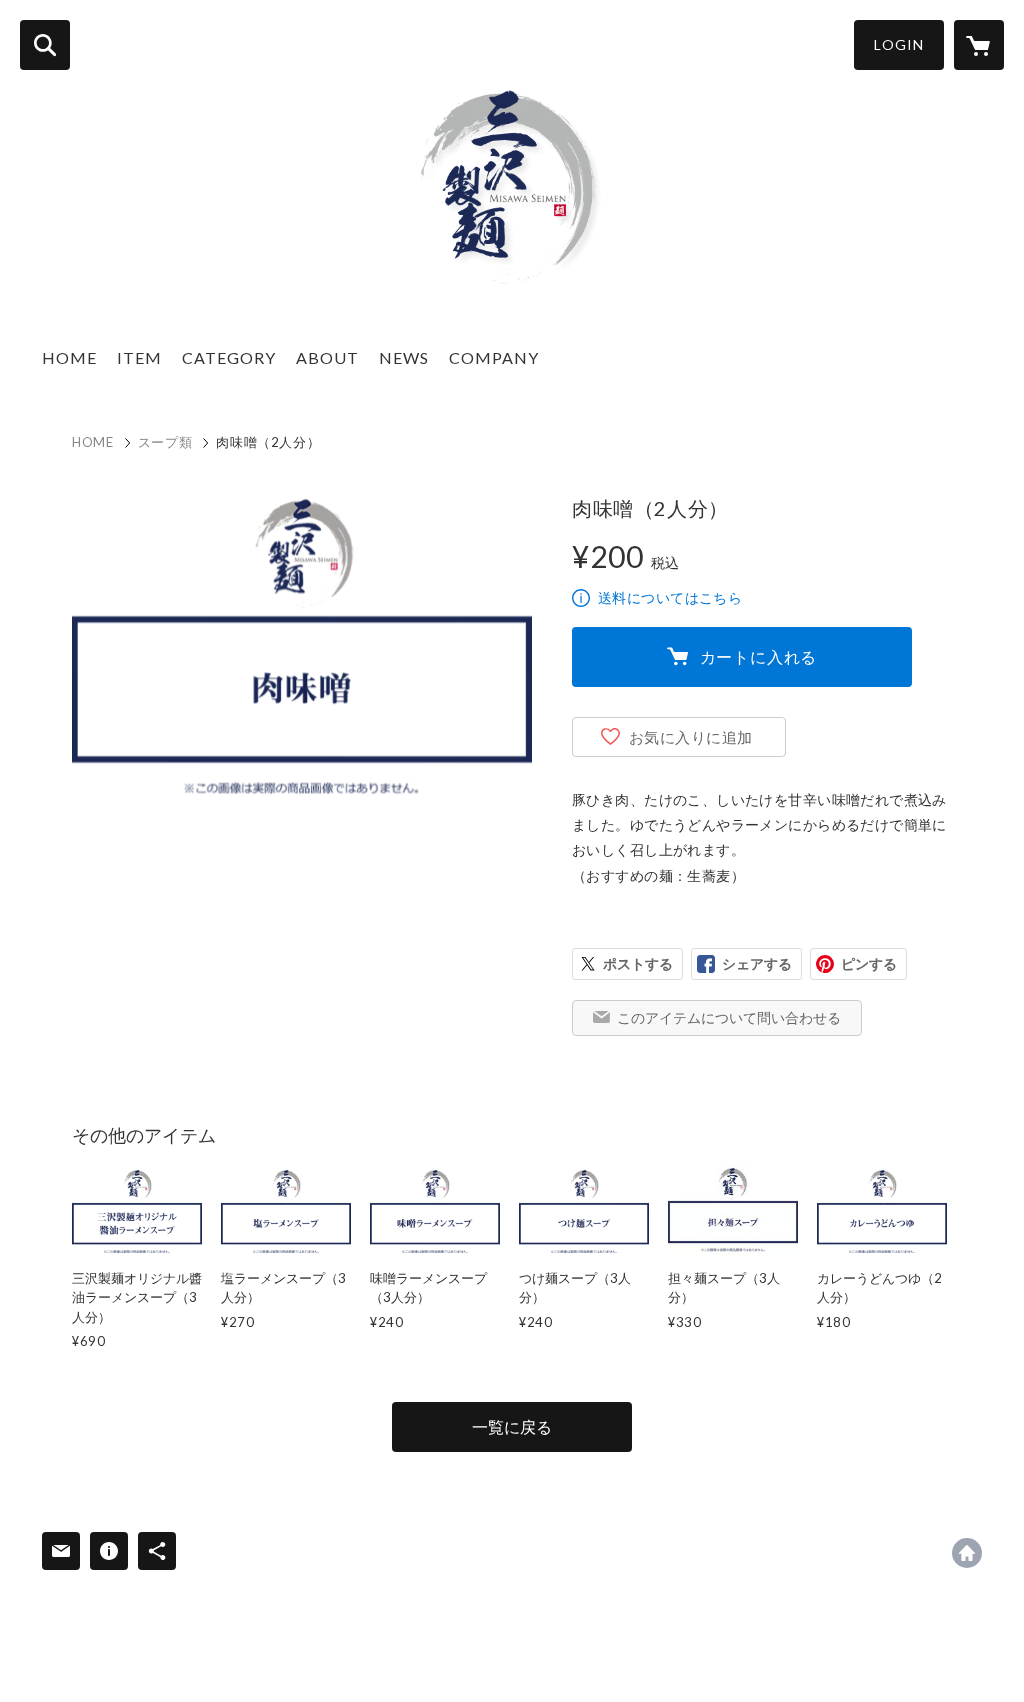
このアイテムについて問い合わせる (729, 1017)
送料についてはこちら (670, 597)
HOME (69, 357)
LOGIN (899, 44)
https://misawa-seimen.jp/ (967, 1553)
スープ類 (165, 442)
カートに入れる (759, 656)
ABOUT (327, 357)
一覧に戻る (512, 1426)
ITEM (139, 357)
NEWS (404, 357)
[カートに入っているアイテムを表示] (979, 45)
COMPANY (494, 357)
